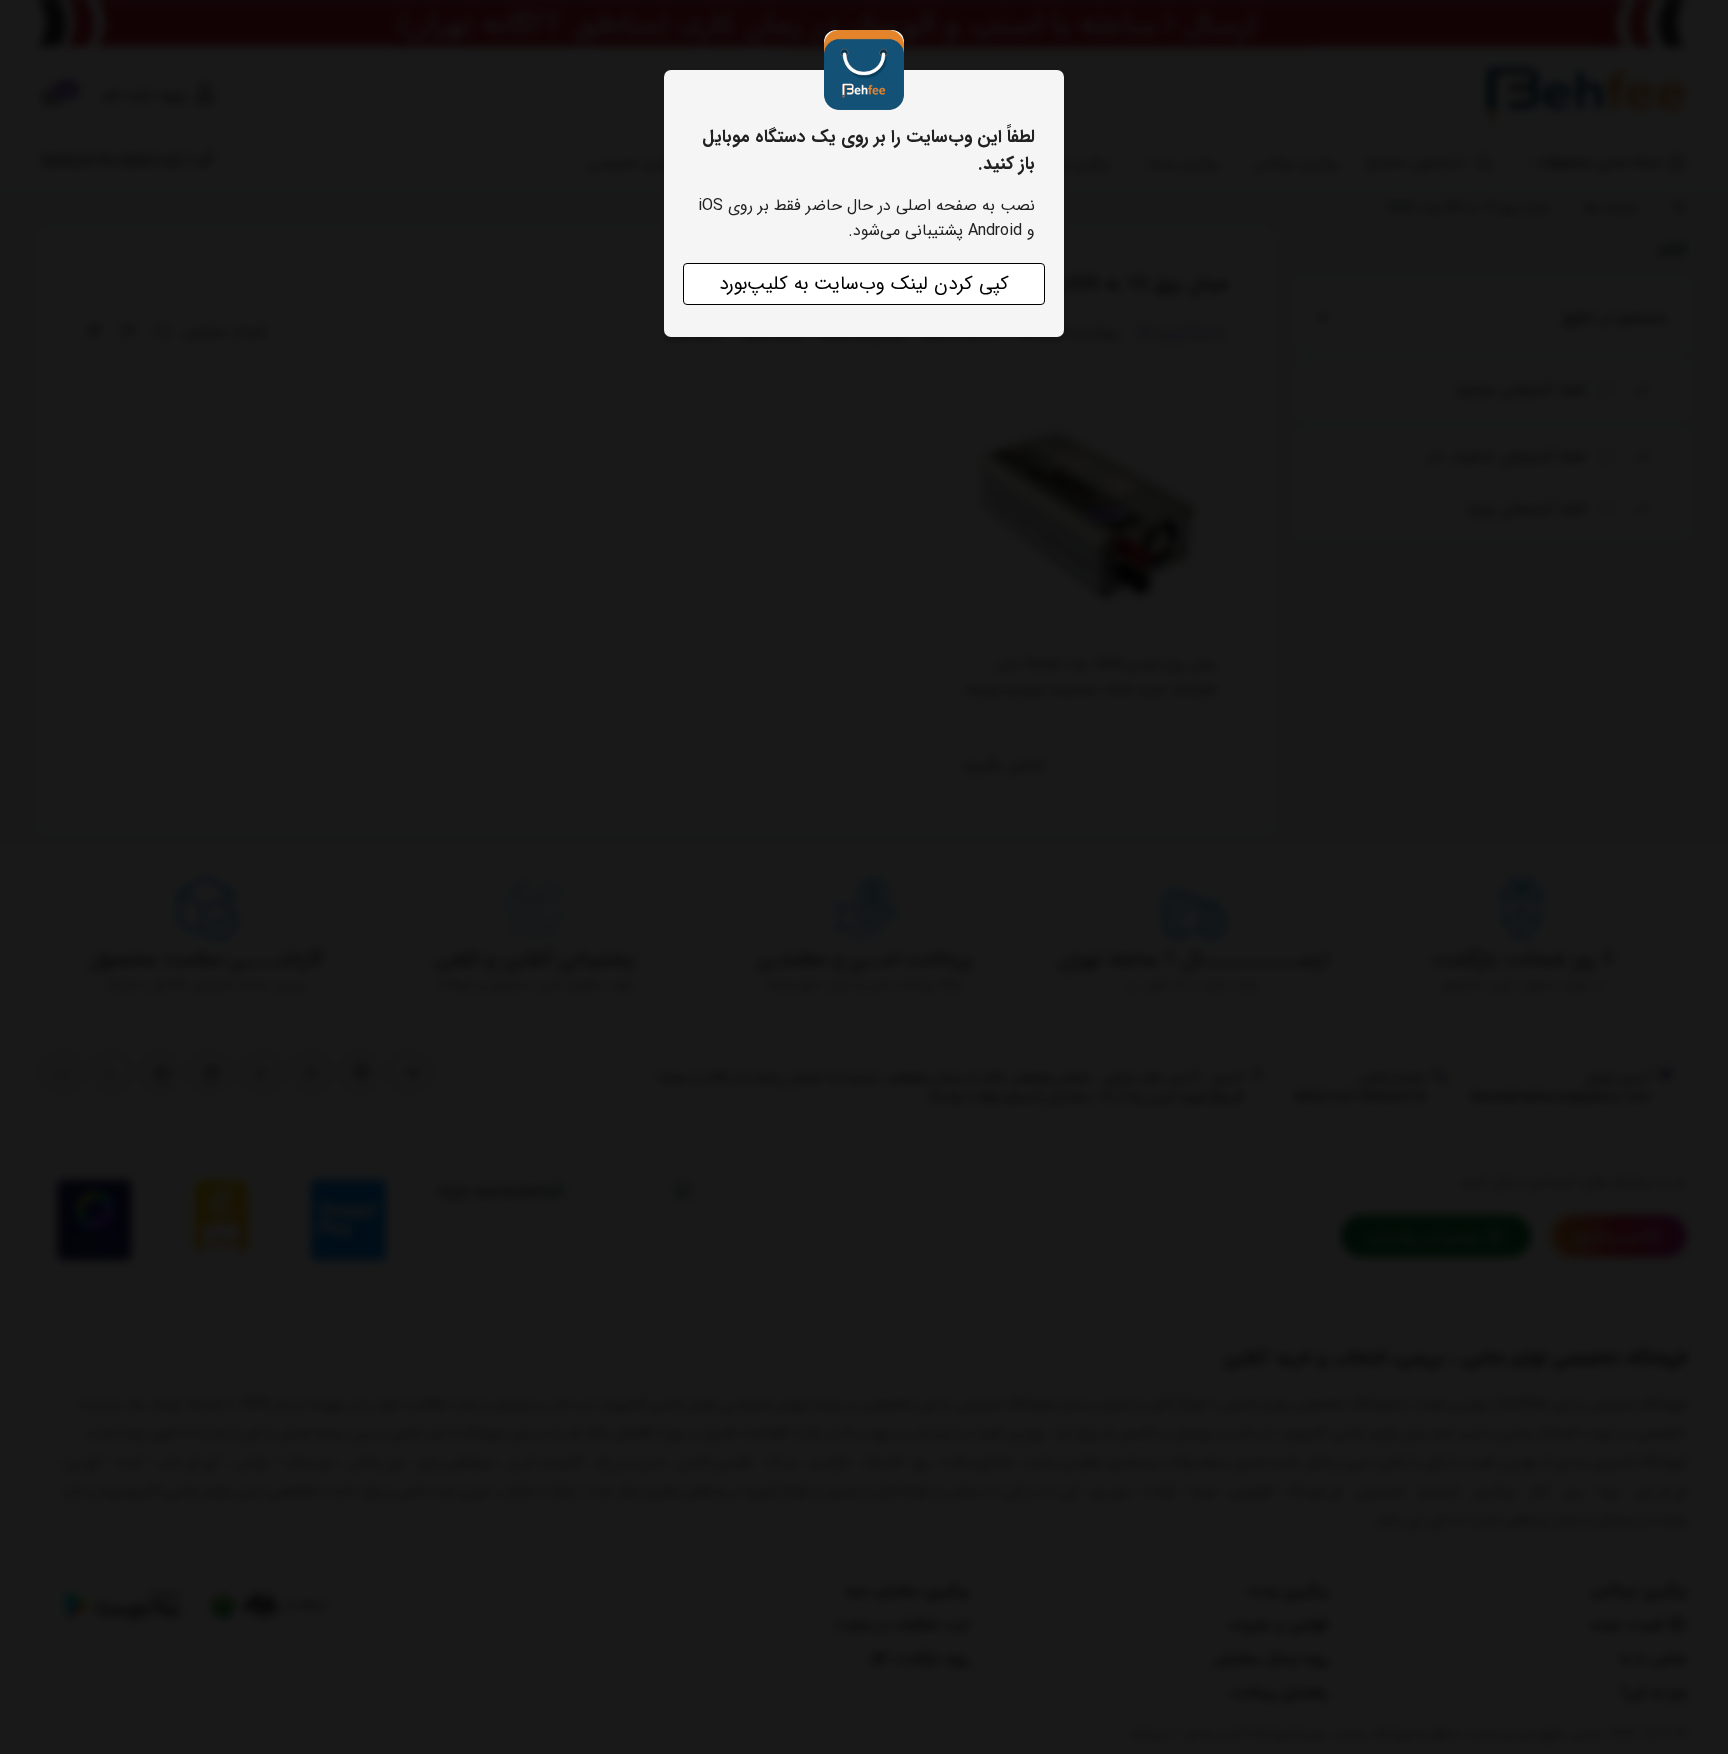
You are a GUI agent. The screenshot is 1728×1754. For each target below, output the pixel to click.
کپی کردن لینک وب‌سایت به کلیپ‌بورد (864, 284)
